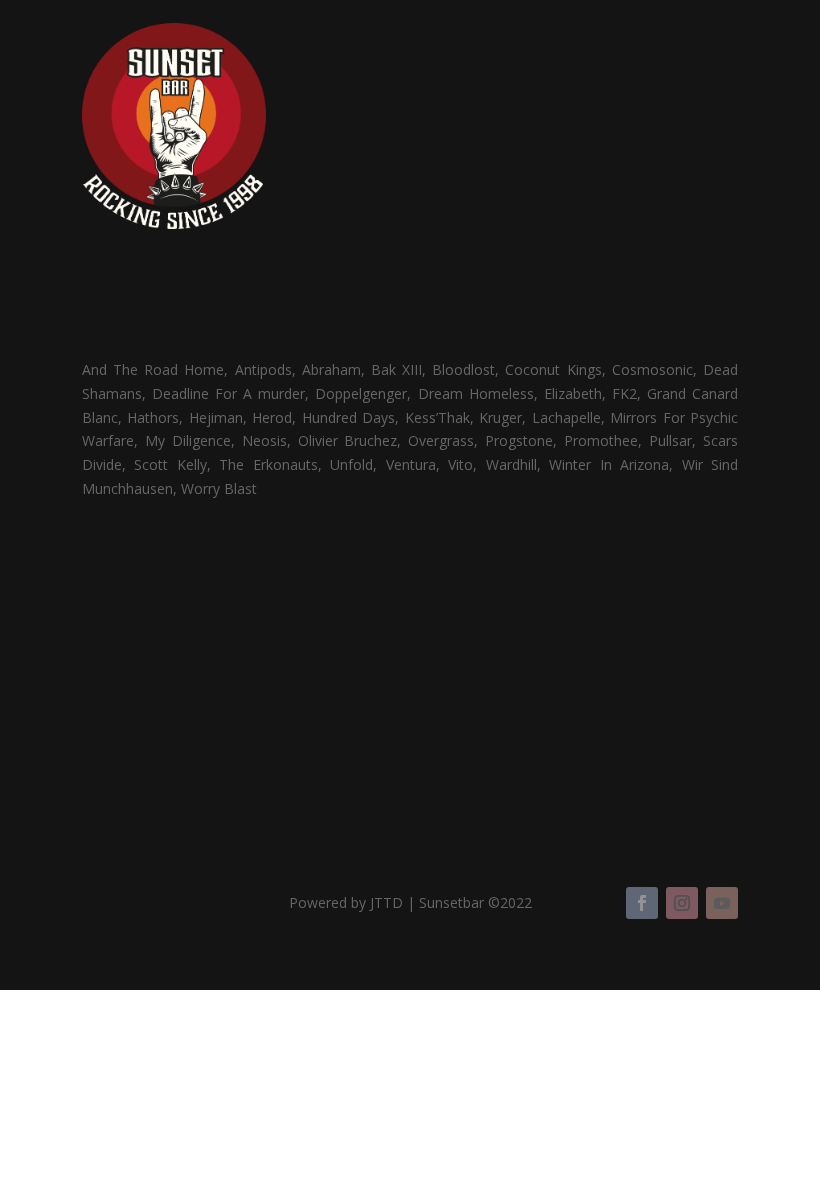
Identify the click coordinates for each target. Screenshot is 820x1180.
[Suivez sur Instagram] (682, 903)
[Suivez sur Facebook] (642, 903)
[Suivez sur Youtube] (722, 903)
